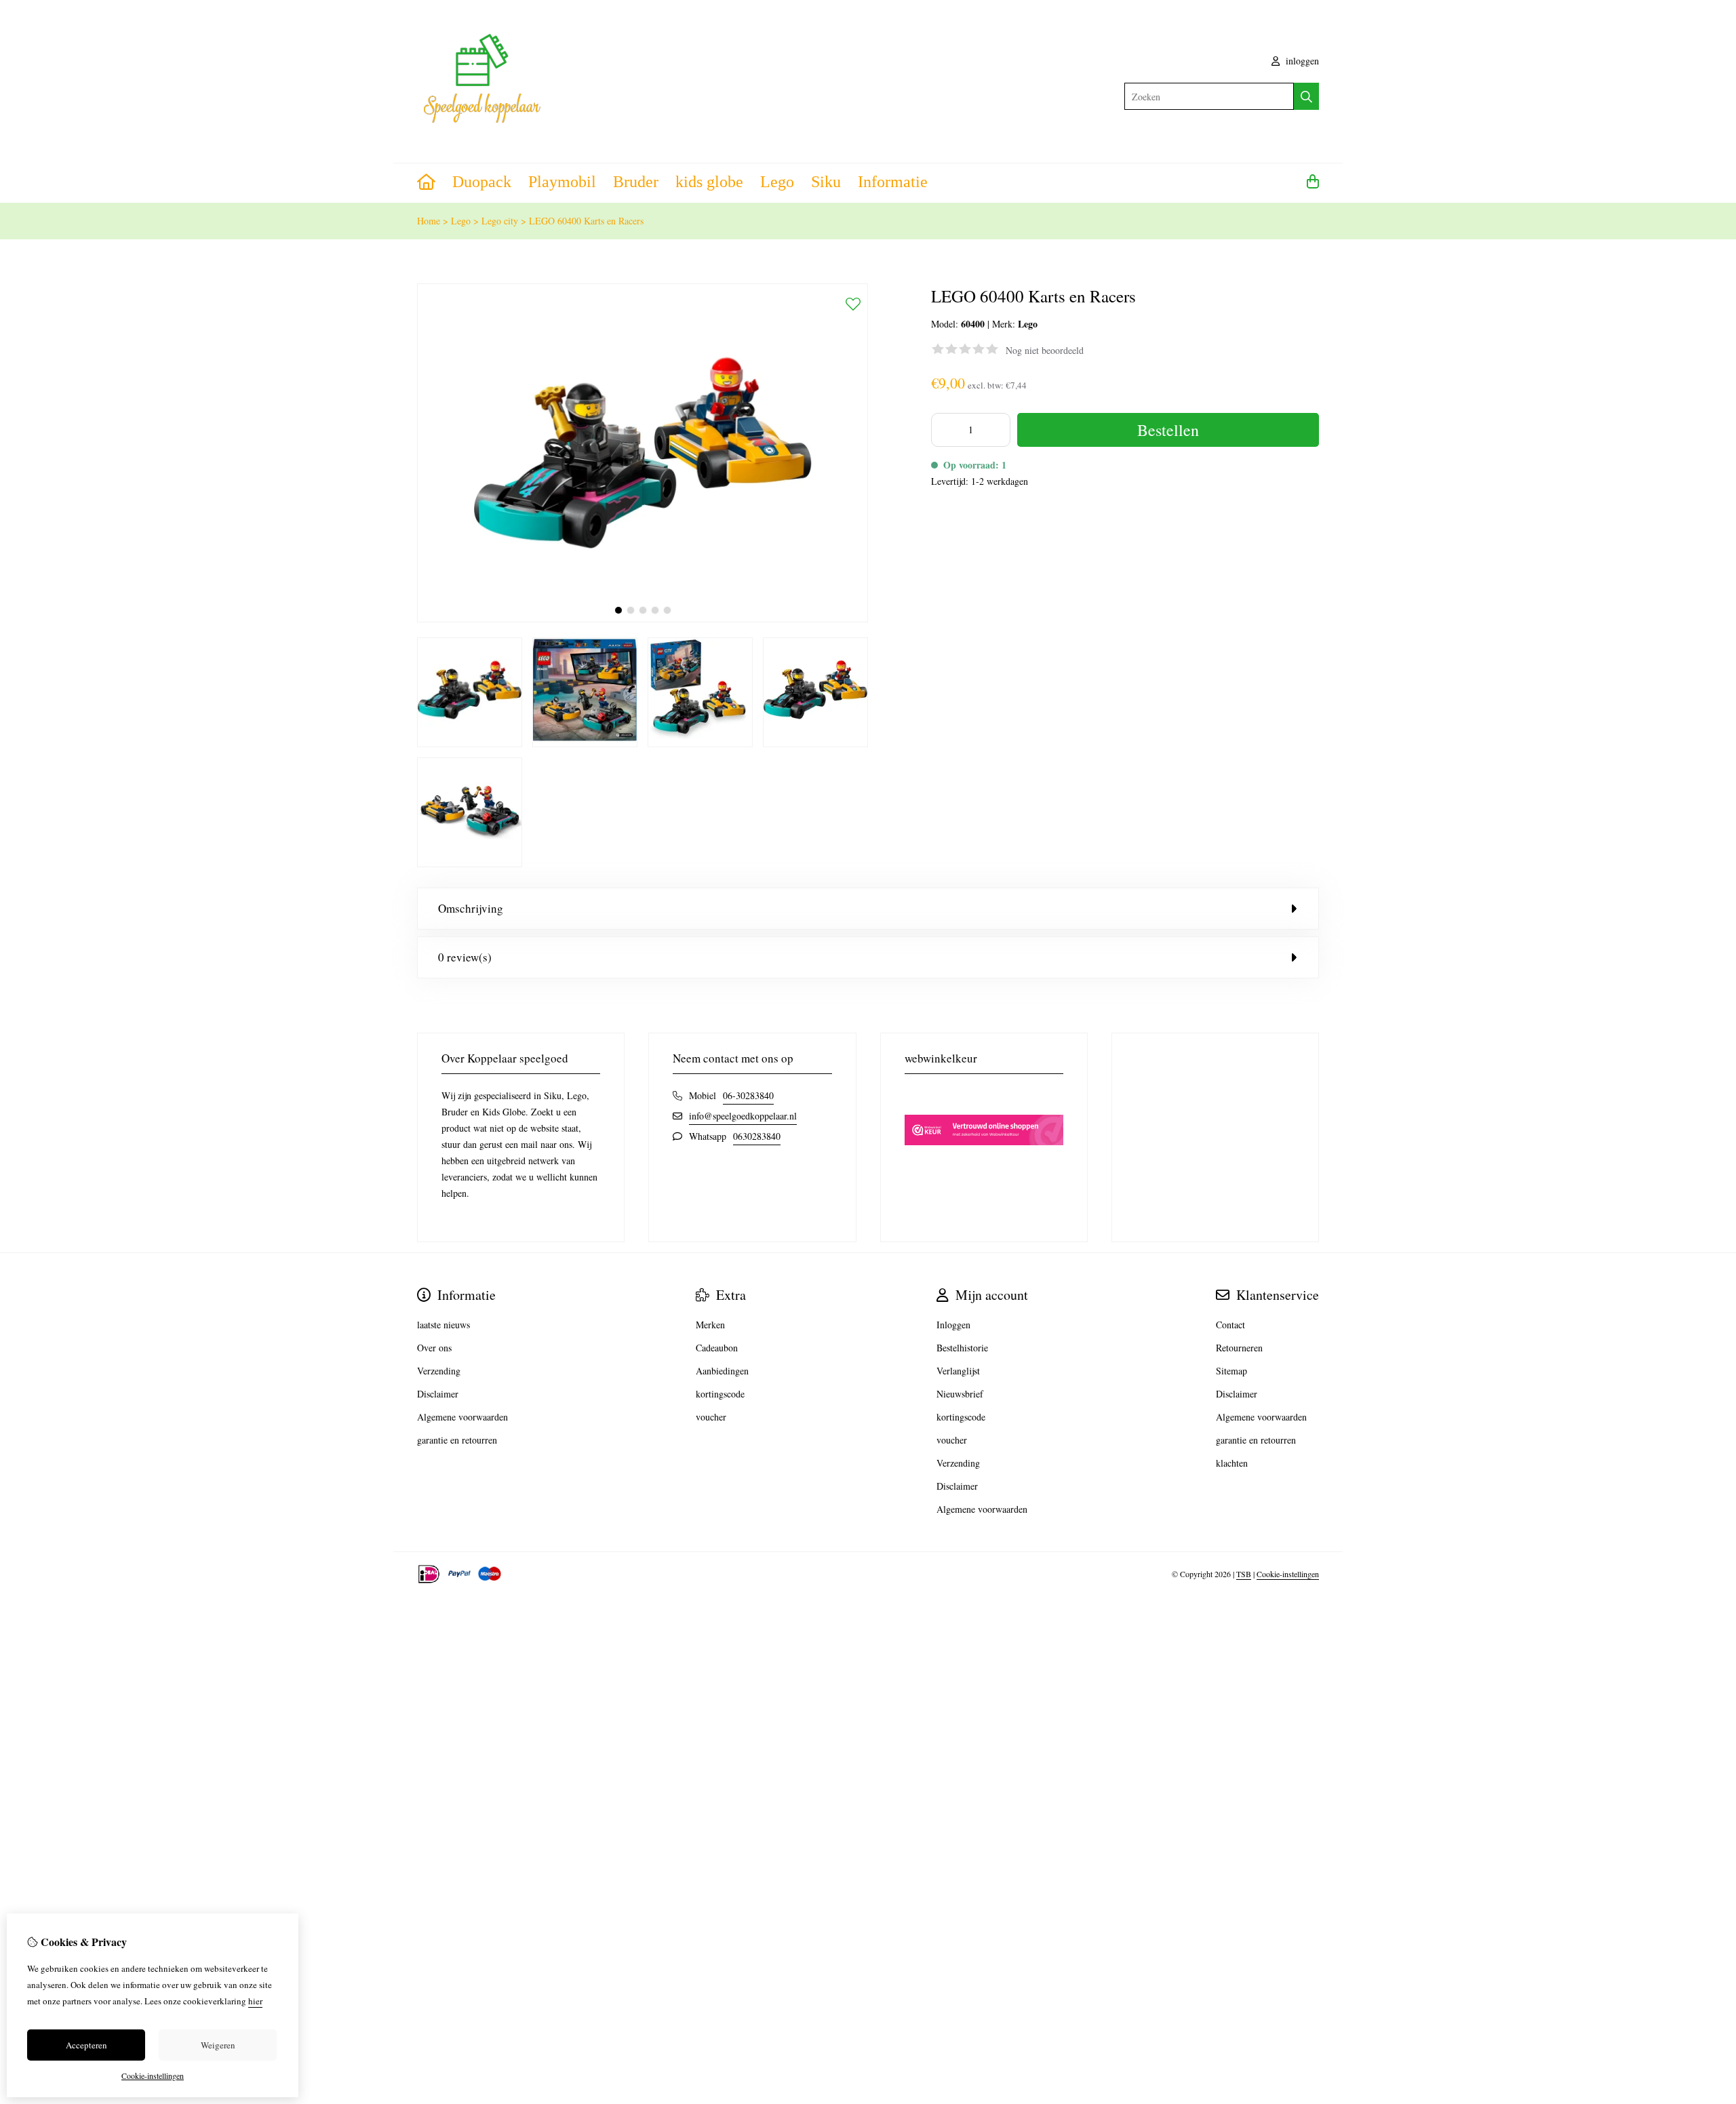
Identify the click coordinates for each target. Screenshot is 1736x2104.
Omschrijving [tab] (471, 908)
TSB (1244, 1574)
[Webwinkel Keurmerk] (984, 1169)
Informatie (893, 182)
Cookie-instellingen (1288, 1574)
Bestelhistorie (962, 1348)
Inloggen (953, 1325)
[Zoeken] (1306, 96)
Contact (1230, 1325)
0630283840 (757, 1136)
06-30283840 (748, 1095)
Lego (777, 182)
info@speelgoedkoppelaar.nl (743, 1116)
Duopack (482, 182)
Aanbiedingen (722, 1371)
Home (429, 221)
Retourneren (1239, 1348)
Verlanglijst (958, 1371)
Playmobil (562, 182)
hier (255, 2001)
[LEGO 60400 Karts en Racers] (643, 619)
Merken (710, 1325)
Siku (826, 182)
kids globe (709, 182)
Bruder (636, 182)
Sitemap (1231, 1371)
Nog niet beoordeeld (1045, 350)
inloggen (1301, 61)
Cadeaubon (717, 1348)
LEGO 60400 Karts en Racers (586, 221)
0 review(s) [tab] (465, 957)
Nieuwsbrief (960, 1394)
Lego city (500, 221)
